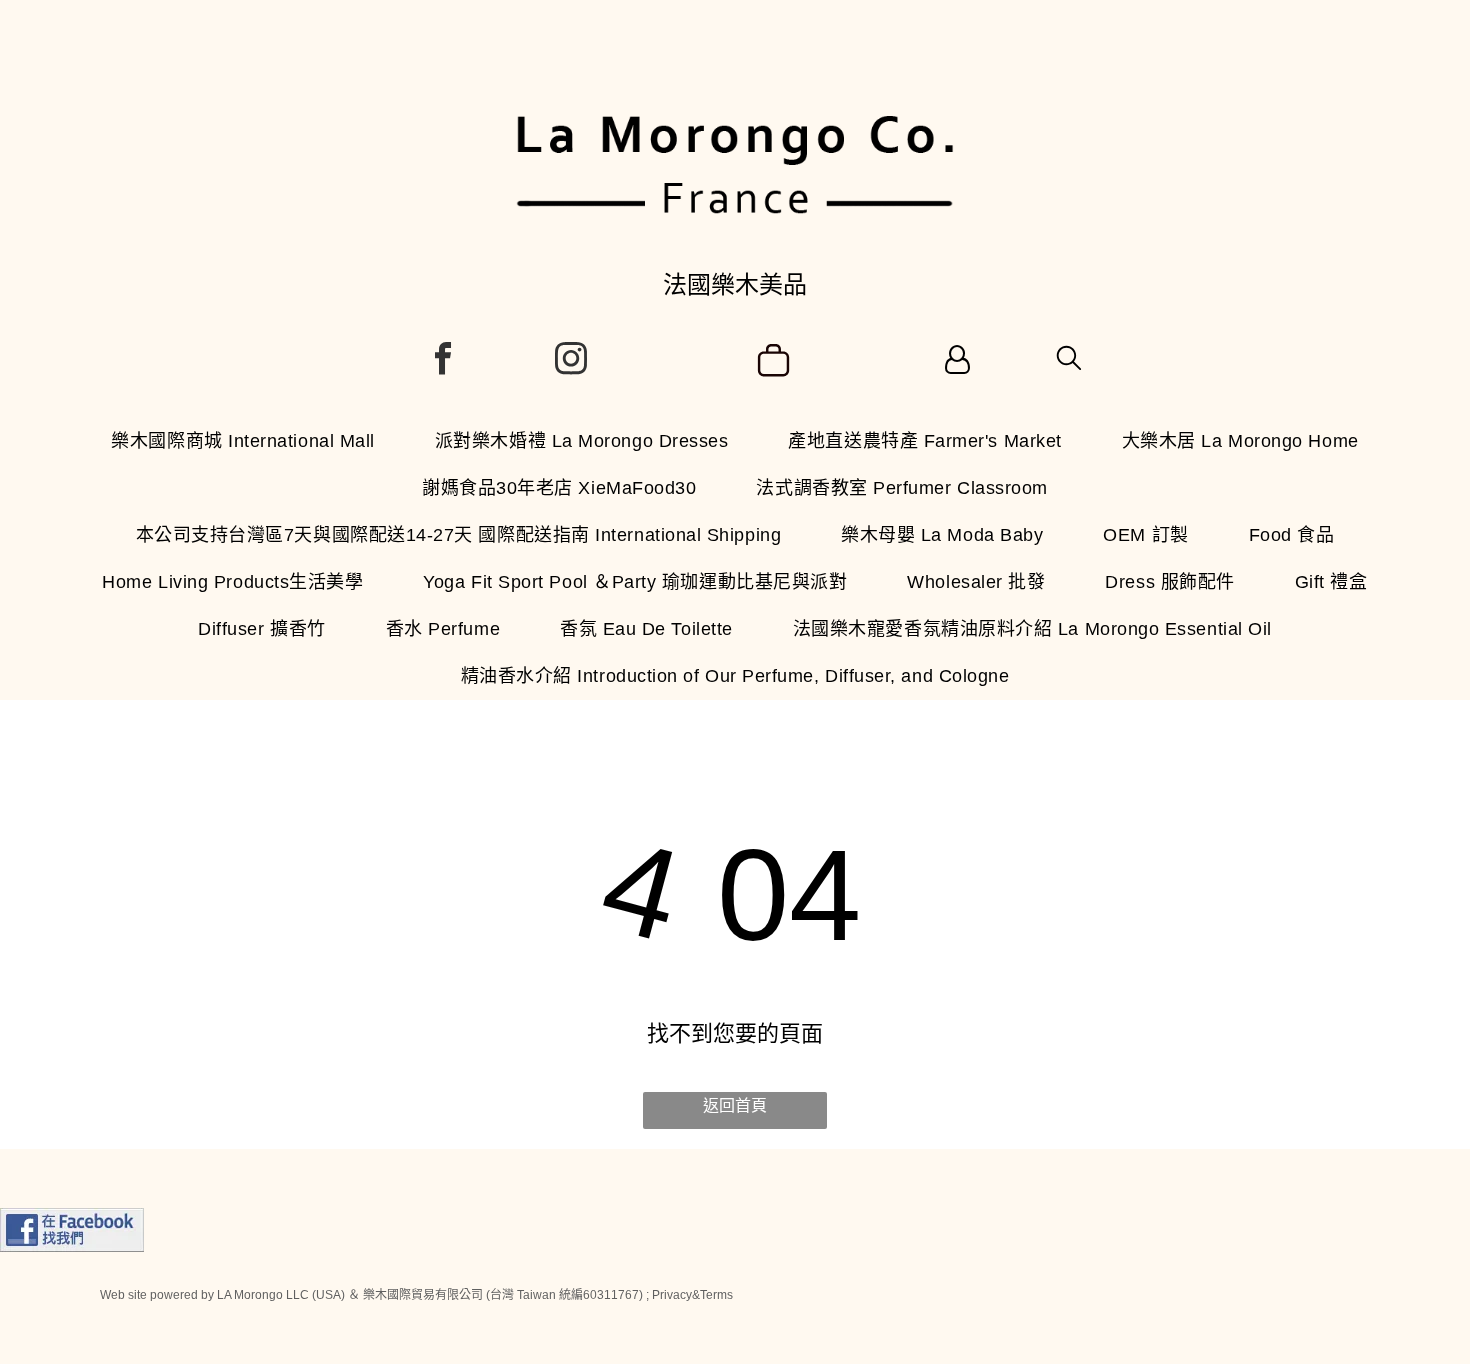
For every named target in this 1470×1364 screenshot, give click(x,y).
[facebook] (443, 361)
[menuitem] (243, 441)
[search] (1069, 359)
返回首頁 (735, 1105)
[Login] (957, 361)
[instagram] (571, 361)
